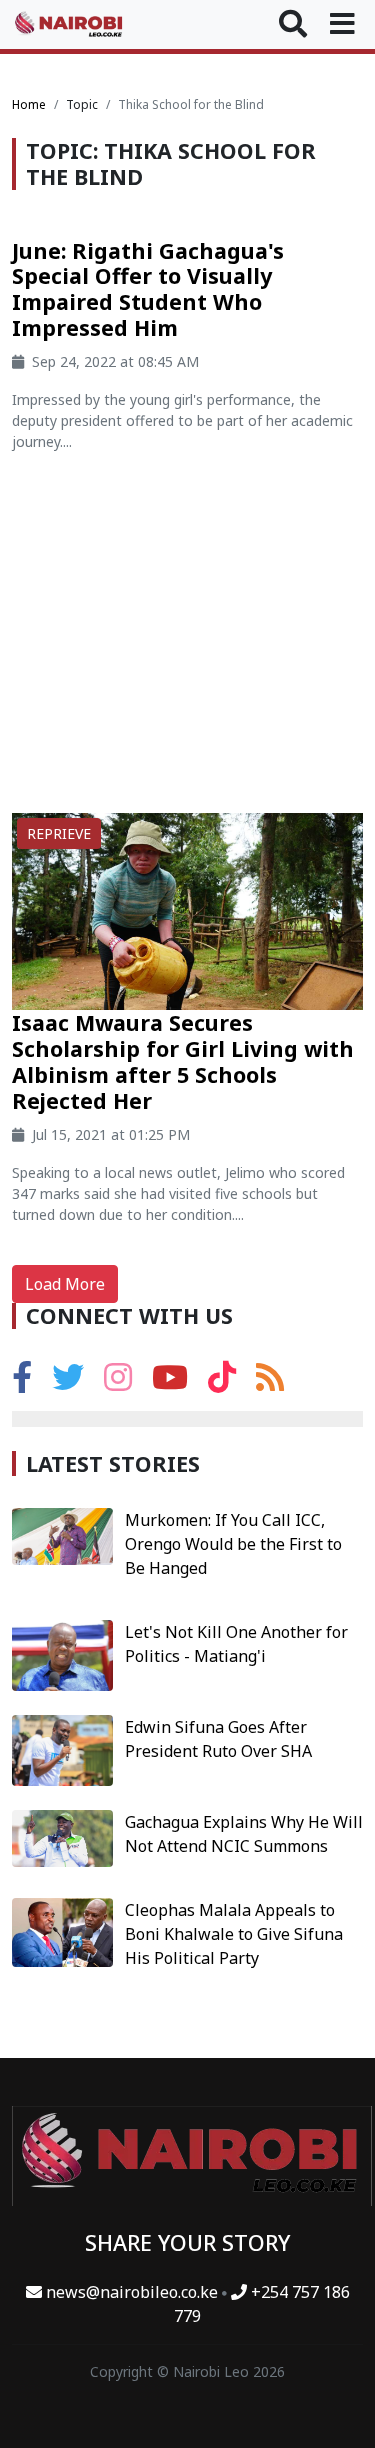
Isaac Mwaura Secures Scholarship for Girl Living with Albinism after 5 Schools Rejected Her (183, 1061)
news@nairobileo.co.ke (132, 2292)
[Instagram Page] (118, 1383)
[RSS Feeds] (270, 1383)
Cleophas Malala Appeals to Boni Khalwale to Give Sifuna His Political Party (234, 1934)
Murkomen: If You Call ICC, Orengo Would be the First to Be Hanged (233, 1544)
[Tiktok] (222, 1383)
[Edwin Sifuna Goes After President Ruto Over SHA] (62, 1749)
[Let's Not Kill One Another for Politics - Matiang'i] (62, 1654)
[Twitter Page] (68, 1383)
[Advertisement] (187, 640)
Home (29, 104)
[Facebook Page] (22, 1383)
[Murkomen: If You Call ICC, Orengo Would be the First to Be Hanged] (62, 1535)
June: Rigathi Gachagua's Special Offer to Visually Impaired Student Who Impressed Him (148, 289)
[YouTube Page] (170, 1383)
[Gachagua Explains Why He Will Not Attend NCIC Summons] (62, 1837)
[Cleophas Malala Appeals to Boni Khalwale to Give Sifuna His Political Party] (62, 1931)
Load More (65, 1284)
